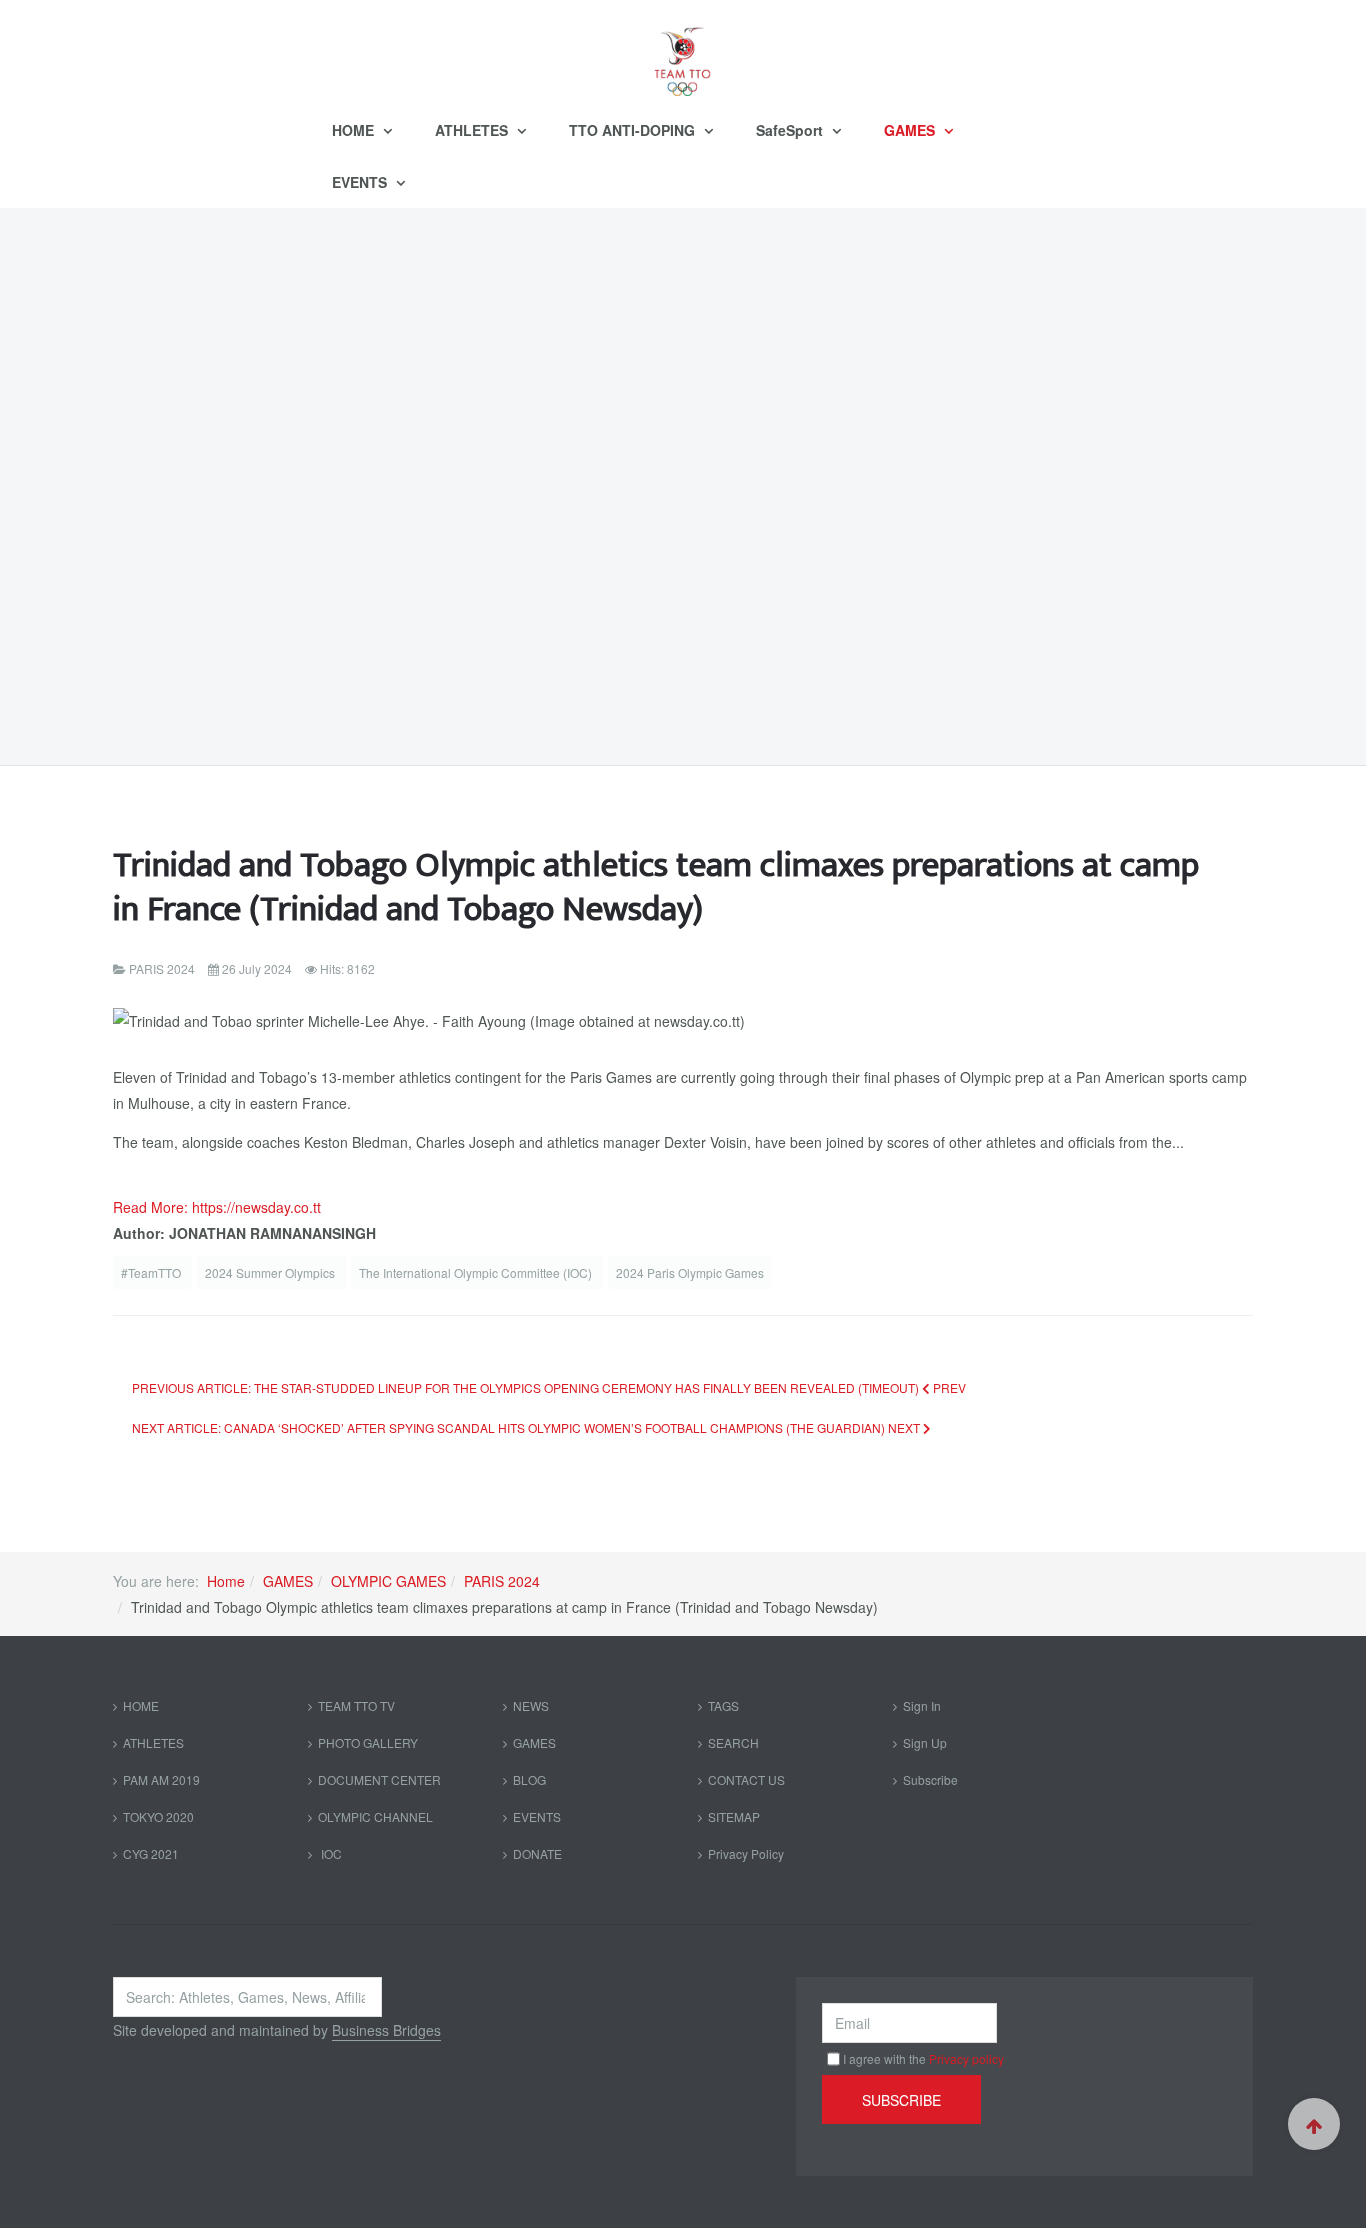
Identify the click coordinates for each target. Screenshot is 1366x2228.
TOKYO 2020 (158, 1816)
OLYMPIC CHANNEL (375, 1816)
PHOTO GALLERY (368, 1742)
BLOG (529, 1779)
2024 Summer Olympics (271, 1272)
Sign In (922, 1705)
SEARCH (733, 1742)
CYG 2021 (151, 1853)
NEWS (531, 1705)
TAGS (723, 1705)
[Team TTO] (683, 52)
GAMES (911, 130)
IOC (330, 1853)
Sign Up (925, 1742)
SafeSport (791, 130)
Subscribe (930, 1779)
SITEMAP (734, 1816)
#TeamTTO (152, 1272)
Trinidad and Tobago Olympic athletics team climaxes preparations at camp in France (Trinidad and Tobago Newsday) (656, 887)
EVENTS (361, 182)
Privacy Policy (746, 1853)
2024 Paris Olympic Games (690, 1272)
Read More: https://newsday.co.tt (217, 1207)
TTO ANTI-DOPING (634, 130)
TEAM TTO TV (356, 1705)
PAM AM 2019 (161, 1779)
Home (226, 1581)
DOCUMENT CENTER (379, 1779)
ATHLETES (473, 130)
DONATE (537, 1853)
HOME (355, 130)
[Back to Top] (1314, 2124)
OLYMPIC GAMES (388, 1581)
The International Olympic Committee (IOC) (477, 1272)
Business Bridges (386, 2030)
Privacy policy (966, 2058)
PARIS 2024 (502, 1581)
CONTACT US (746, 1779)
